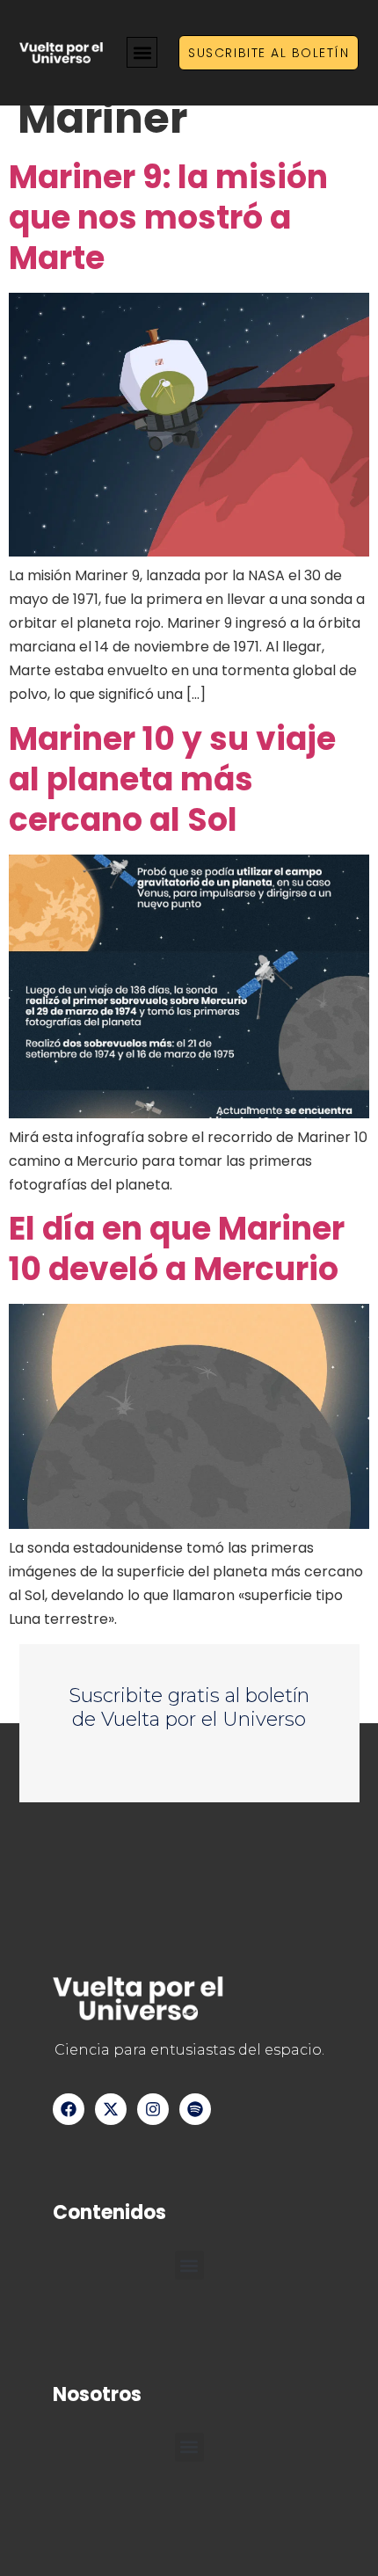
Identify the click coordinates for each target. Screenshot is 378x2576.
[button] (142, 52)
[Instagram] (153, 2109)
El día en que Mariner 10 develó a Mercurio (177, 1249)
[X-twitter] (111, 2109)
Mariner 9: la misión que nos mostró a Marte (168, 218)
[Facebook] (69, 2109)
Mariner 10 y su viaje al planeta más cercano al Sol (172, 779)
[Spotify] (195, 2109)
